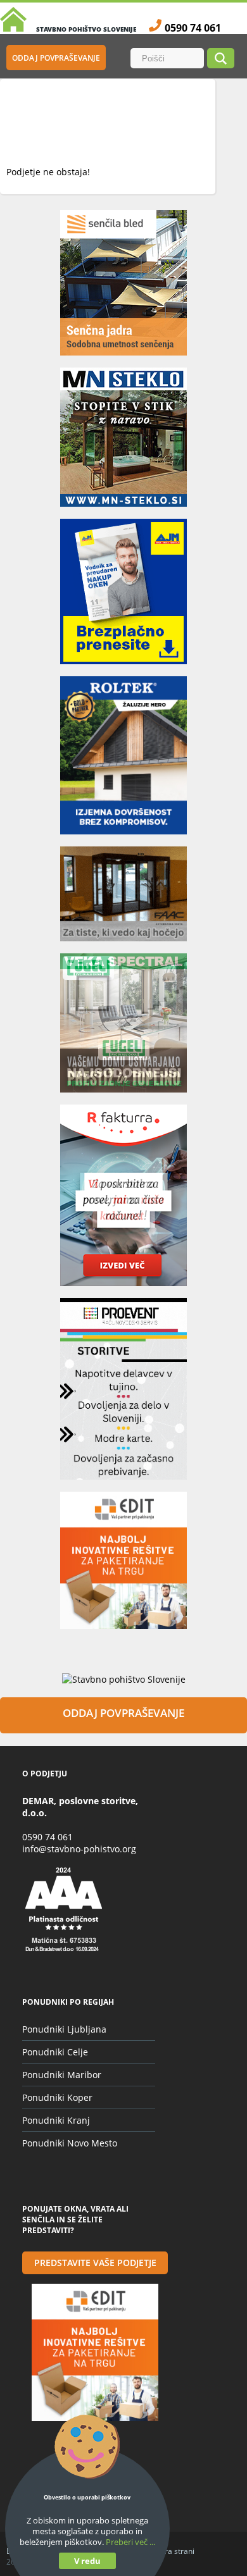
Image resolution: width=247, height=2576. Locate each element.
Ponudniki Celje (55, 2052)
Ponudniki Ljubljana (64, 2029)
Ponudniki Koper (57, 2097)
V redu (87, 2561)
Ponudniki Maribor (62, 2075)
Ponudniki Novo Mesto (70, 2143)
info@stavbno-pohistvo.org (79, 1849)
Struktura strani (167, 2551)
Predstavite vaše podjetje (95, 2263)
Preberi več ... (130, 2542)
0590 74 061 (47, 1837)
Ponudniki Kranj (56, 2120)
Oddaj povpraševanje (56, 58)
